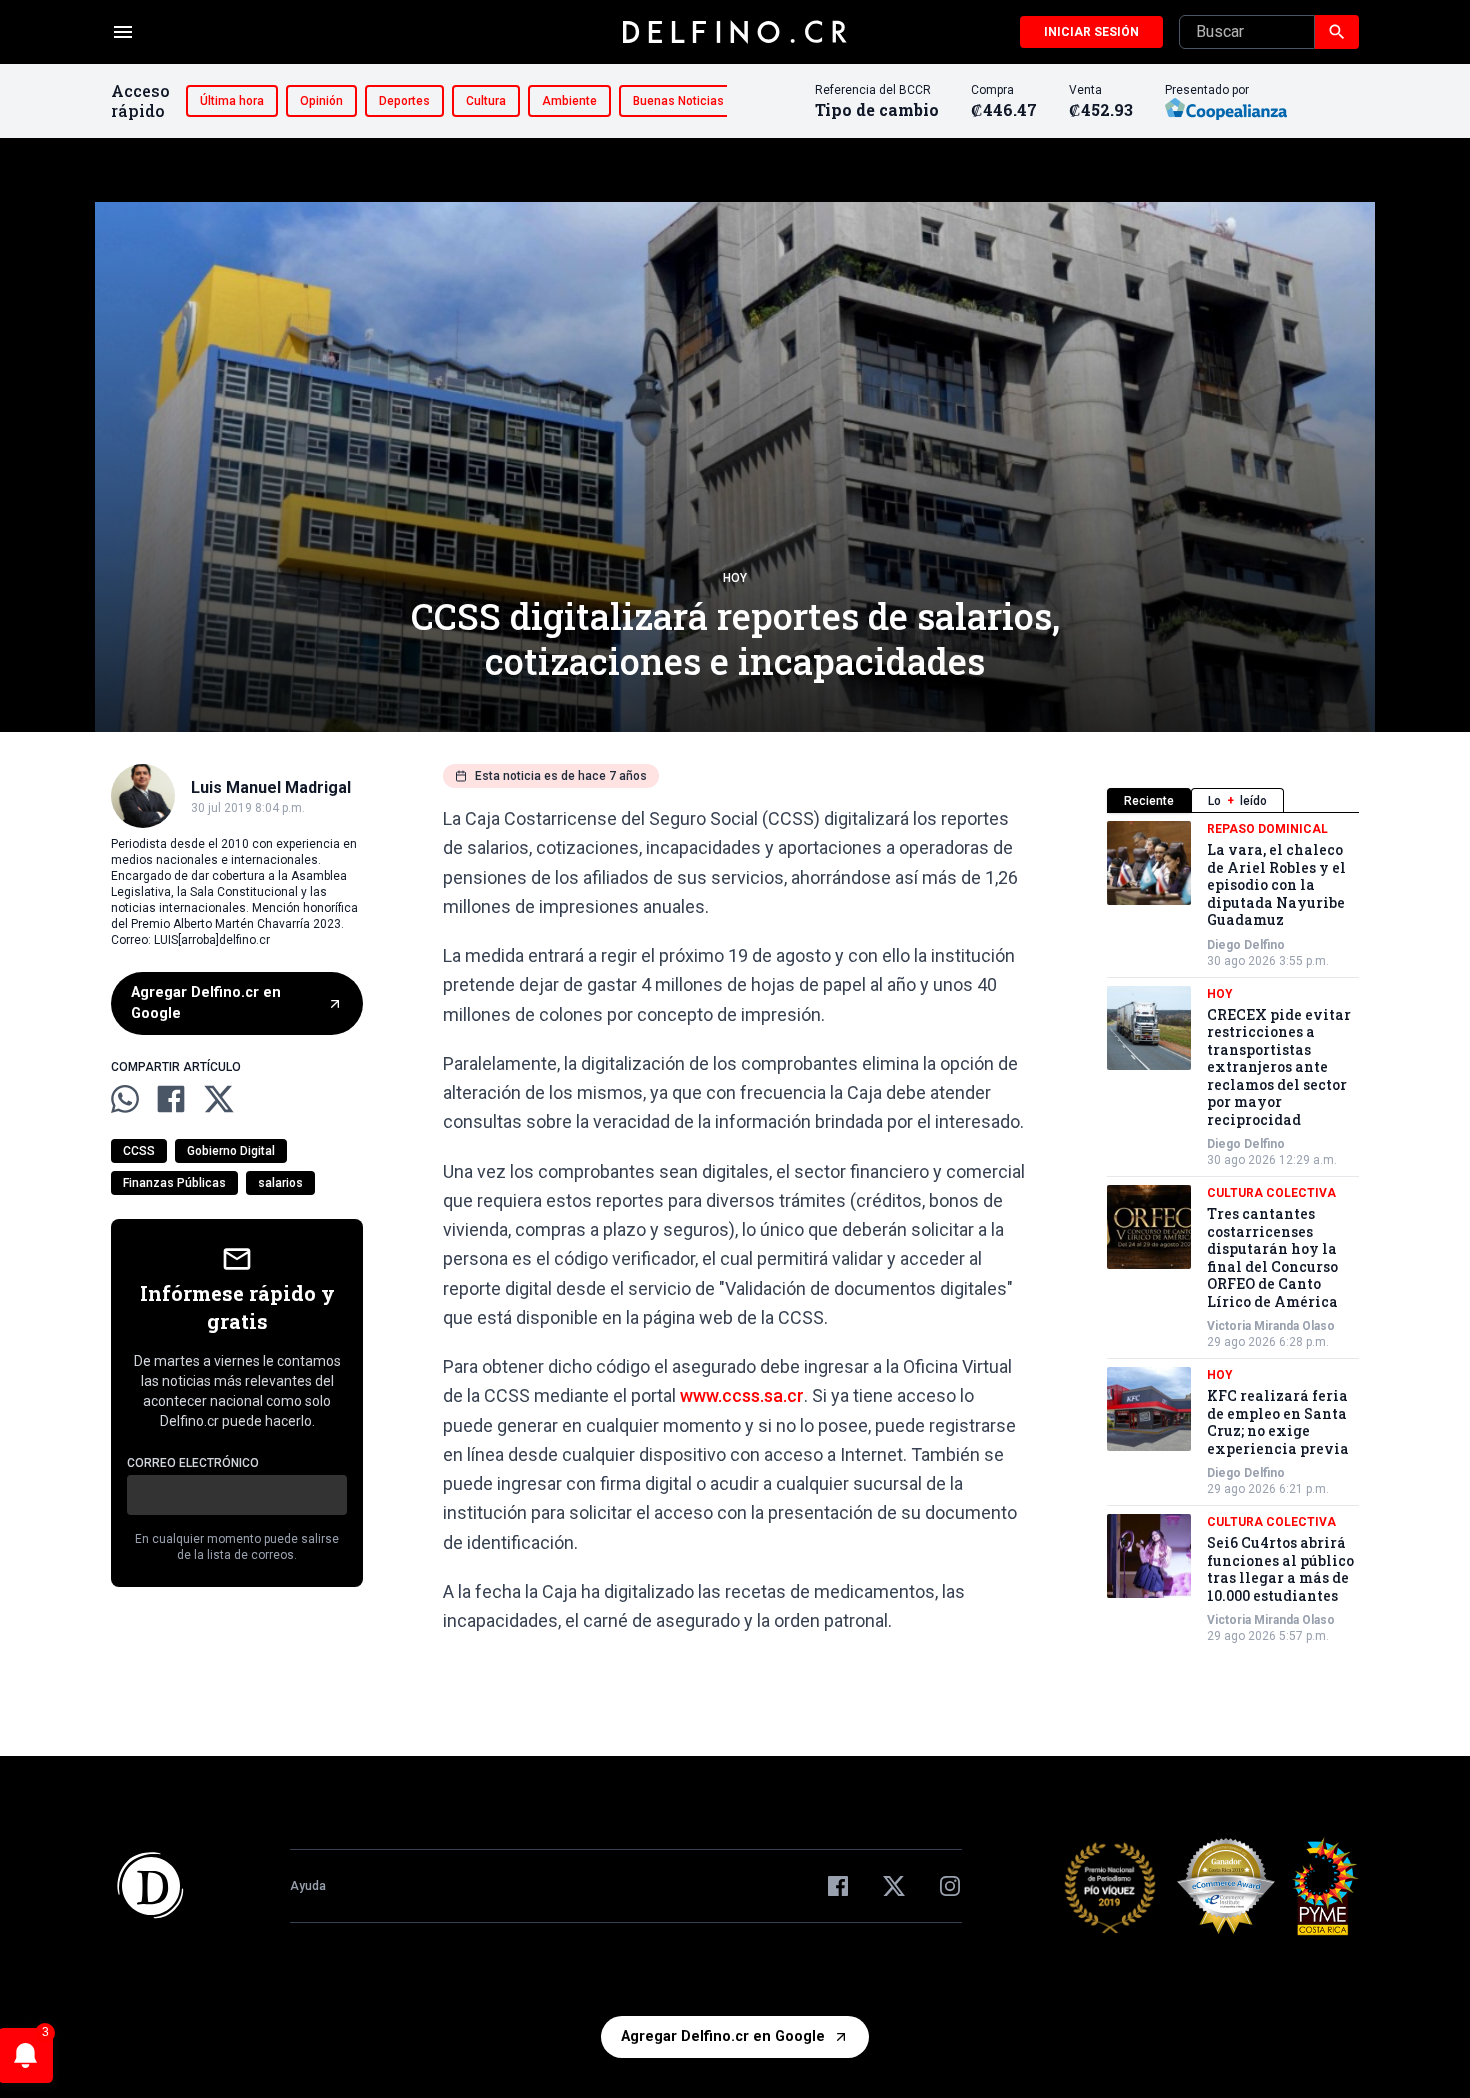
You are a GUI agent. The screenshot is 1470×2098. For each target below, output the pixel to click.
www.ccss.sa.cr (742, 1395)
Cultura (486, 101)
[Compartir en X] (219, 1099)
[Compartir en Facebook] (171, 1099)
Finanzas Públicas (174, 1183)
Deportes (404, 101)
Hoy (735, 578)
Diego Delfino (1246, 945)
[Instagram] (950, 1886)
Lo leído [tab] (1237, 801)
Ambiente (569, 101)
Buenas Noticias (678, 101)
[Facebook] (838, 1886)
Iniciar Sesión (1091, 32)
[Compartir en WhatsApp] (125, 1099)
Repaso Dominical (1267, 829)
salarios (280, 1183)
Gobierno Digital (231, 1151)
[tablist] (1233, 800)
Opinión (321, 101)
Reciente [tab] (1149, 801)
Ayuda (308, 1886)
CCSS (139, 1151)
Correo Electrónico (193, 1463)
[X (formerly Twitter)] (894, 1886)
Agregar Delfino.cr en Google (206, 1003)
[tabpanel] (1233, 1232)
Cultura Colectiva (1271, 1193)
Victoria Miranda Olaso (1271, 1326)
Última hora (232, 101)
